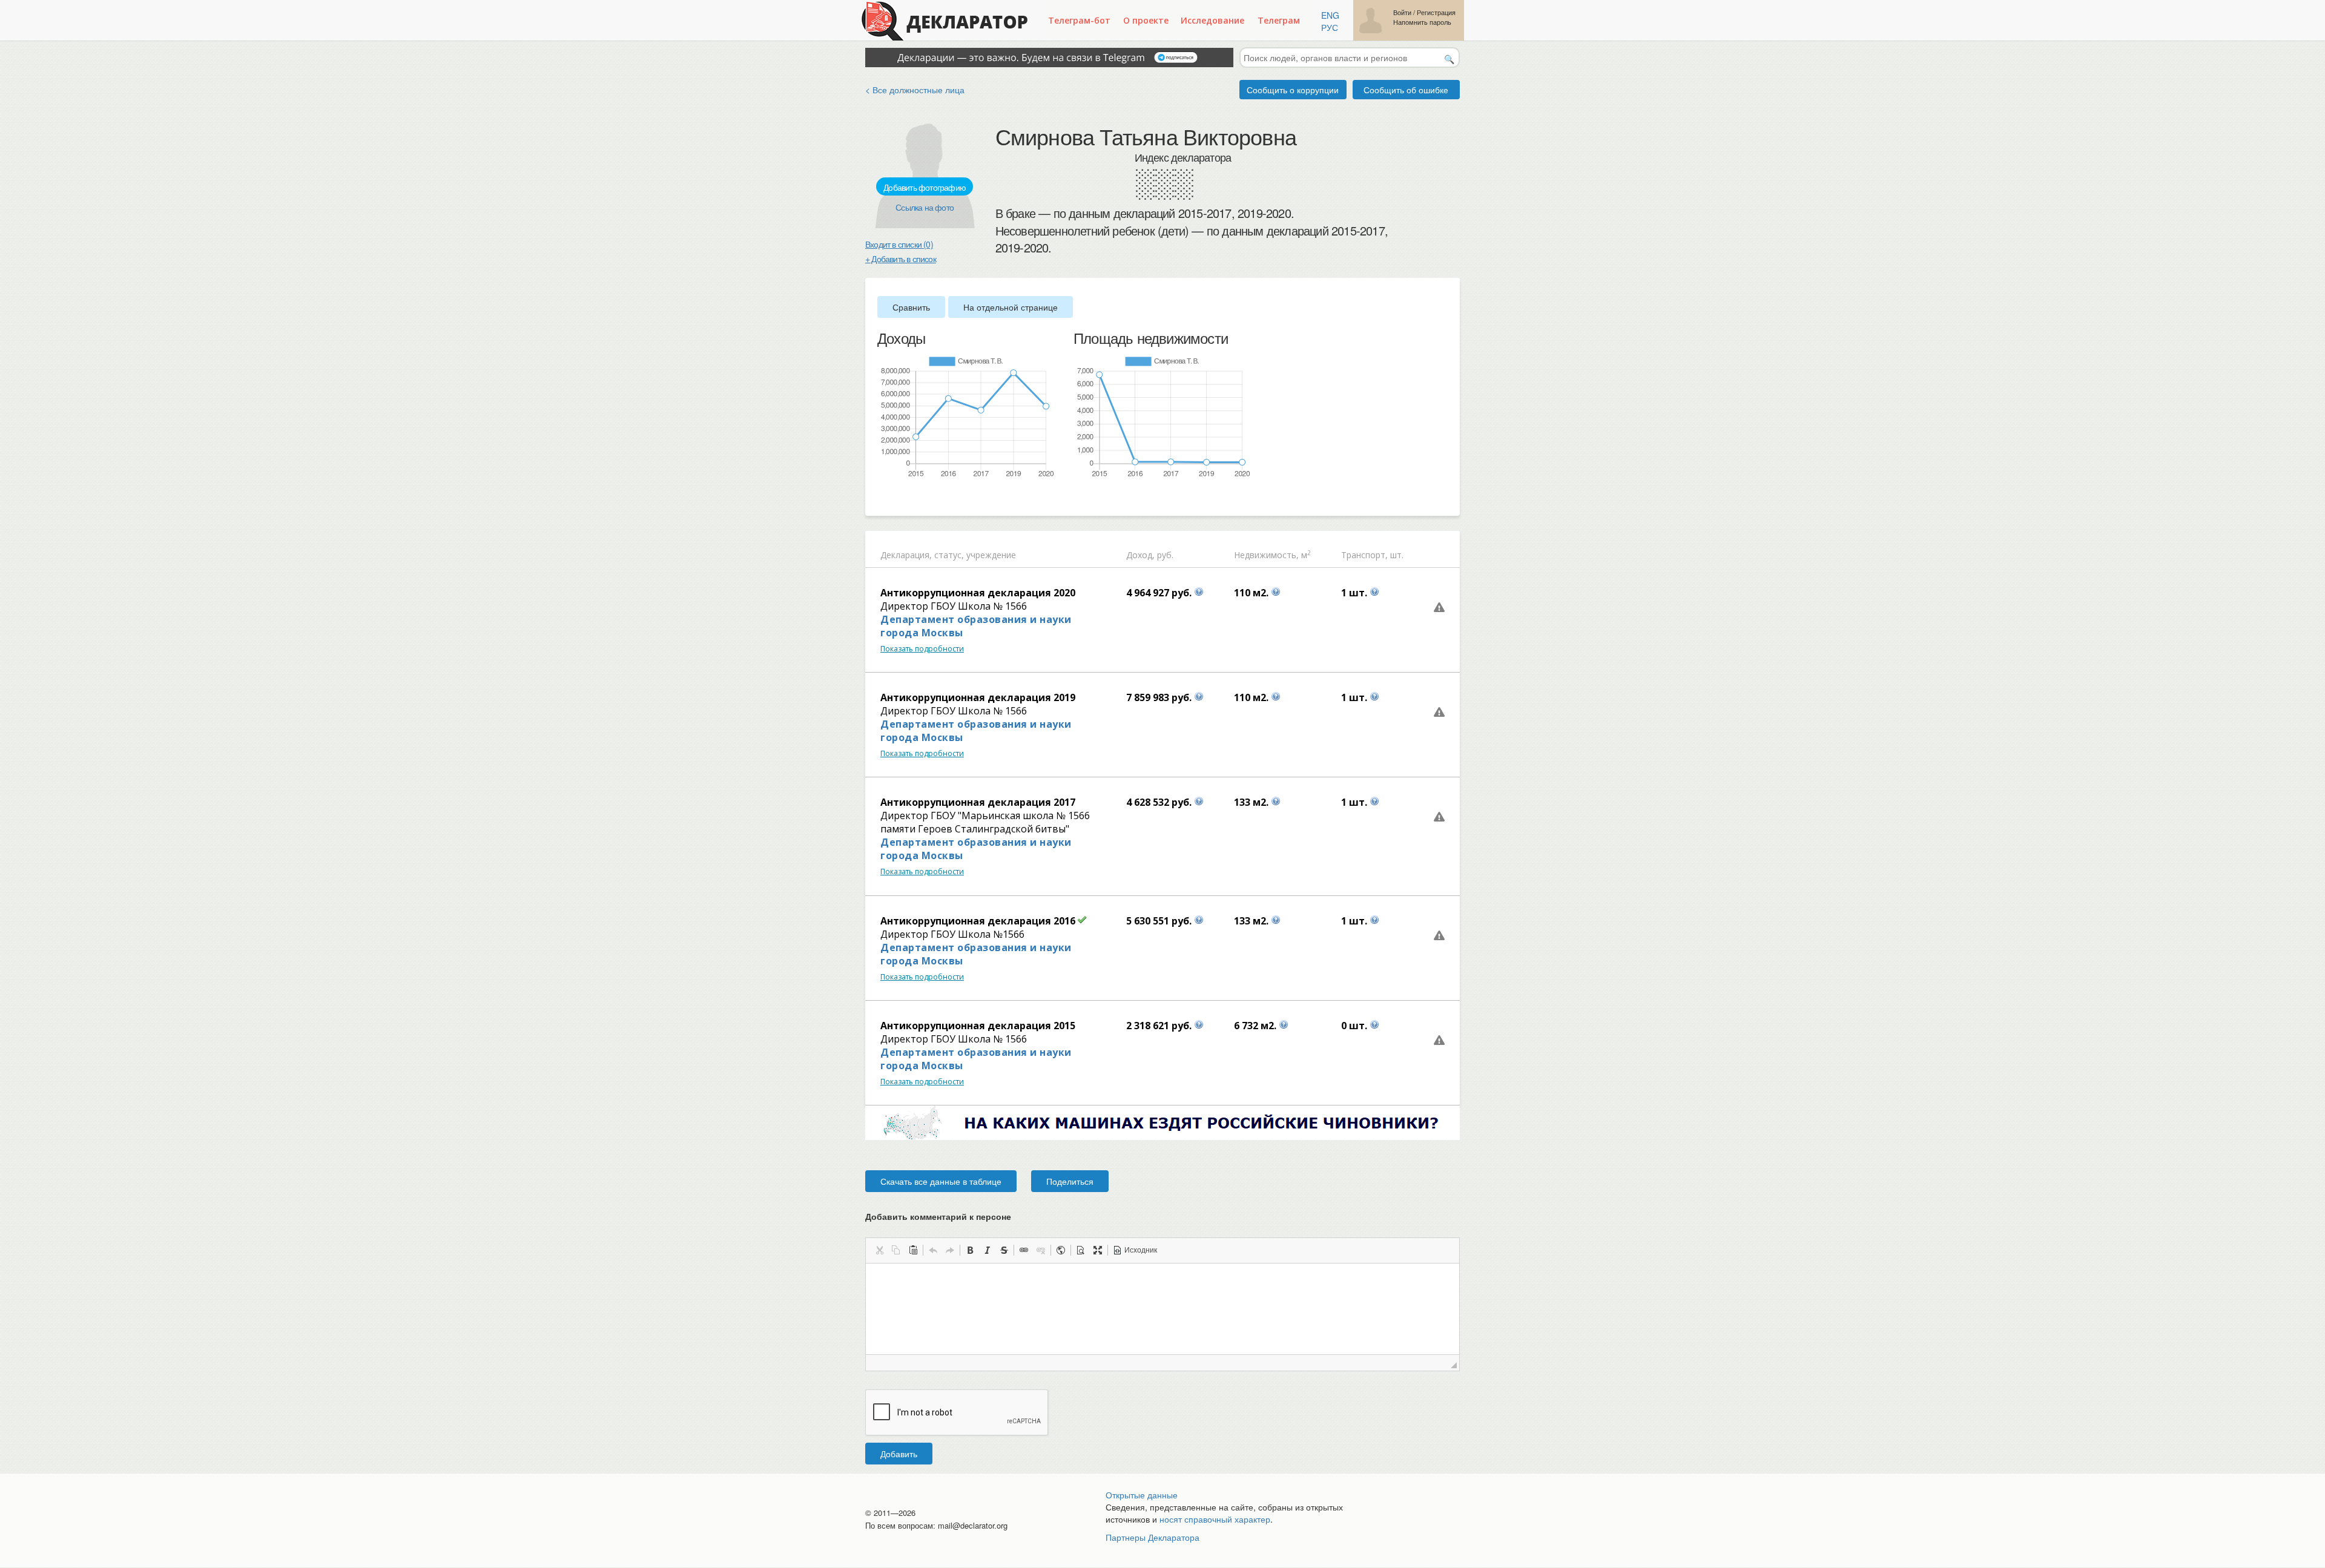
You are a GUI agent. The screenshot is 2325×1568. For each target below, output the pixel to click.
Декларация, (906, 555)
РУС (1330, 27)
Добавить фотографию (925, 187)
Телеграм (1279, 20)
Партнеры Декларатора (1153, 1537)
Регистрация (1436, 12)
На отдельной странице (1011, 307)
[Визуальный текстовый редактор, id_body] (1162, 1309)
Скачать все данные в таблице (941, 1181)
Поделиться (1070, 1181)
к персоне (990, 1216)
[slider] (883, 498)
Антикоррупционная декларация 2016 (978, 921)
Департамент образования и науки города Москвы (976, 626)
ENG (1330, 15)
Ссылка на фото (925, 207)
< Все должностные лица (915, 90)
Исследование (1212, 20)
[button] (879, 1250)
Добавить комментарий (938, 1216)
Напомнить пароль (1422, 22)
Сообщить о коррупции (1293, 90)
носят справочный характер (1215, 1519)
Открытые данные (1142, 1495)
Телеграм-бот (1079, 20)
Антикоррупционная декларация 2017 (978, 802)
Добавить (899, 1454)
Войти (1402, 12)
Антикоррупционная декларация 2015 (978, 1026)
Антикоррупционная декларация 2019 (978, 697)
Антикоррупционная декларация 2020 (978, 593)
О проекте (1146, 20)
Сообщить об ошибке (1406, 90)
